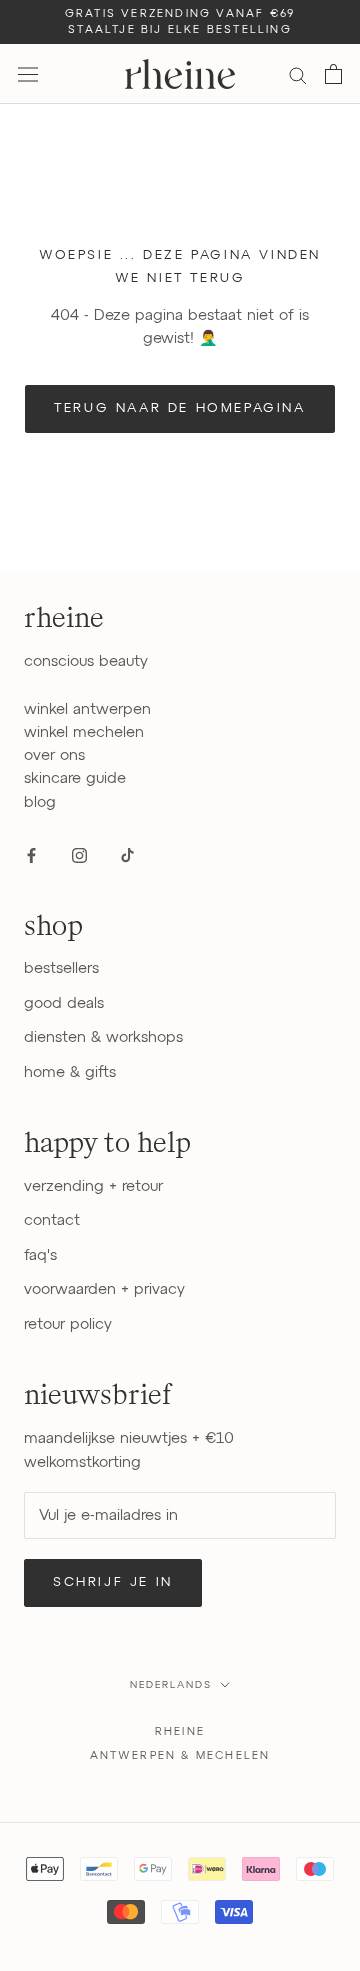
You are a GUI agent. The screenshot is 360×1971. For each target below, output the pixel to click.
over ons (54, 755)
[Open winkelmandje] (333, 74)
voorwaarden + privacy (104, 1289)
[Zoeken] (298, 74)
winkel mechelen (84, 732)
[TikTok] (127, 855)
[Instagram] (79, 855)
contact (52, 1220)
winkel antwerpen (87, 709)
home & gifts (70, 1072)
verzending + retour (93, 1186)
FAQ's (40, 1255)
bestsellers (61, 968)
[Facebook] (31, 855)
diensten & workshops (103, 1037)
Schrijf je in (113, 1582)
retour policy (68, 1324)
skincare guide (75, 778)
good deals (64, 1003)
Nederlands (171, 1685)
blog (40, 802)
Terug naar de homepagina (179, 408)
